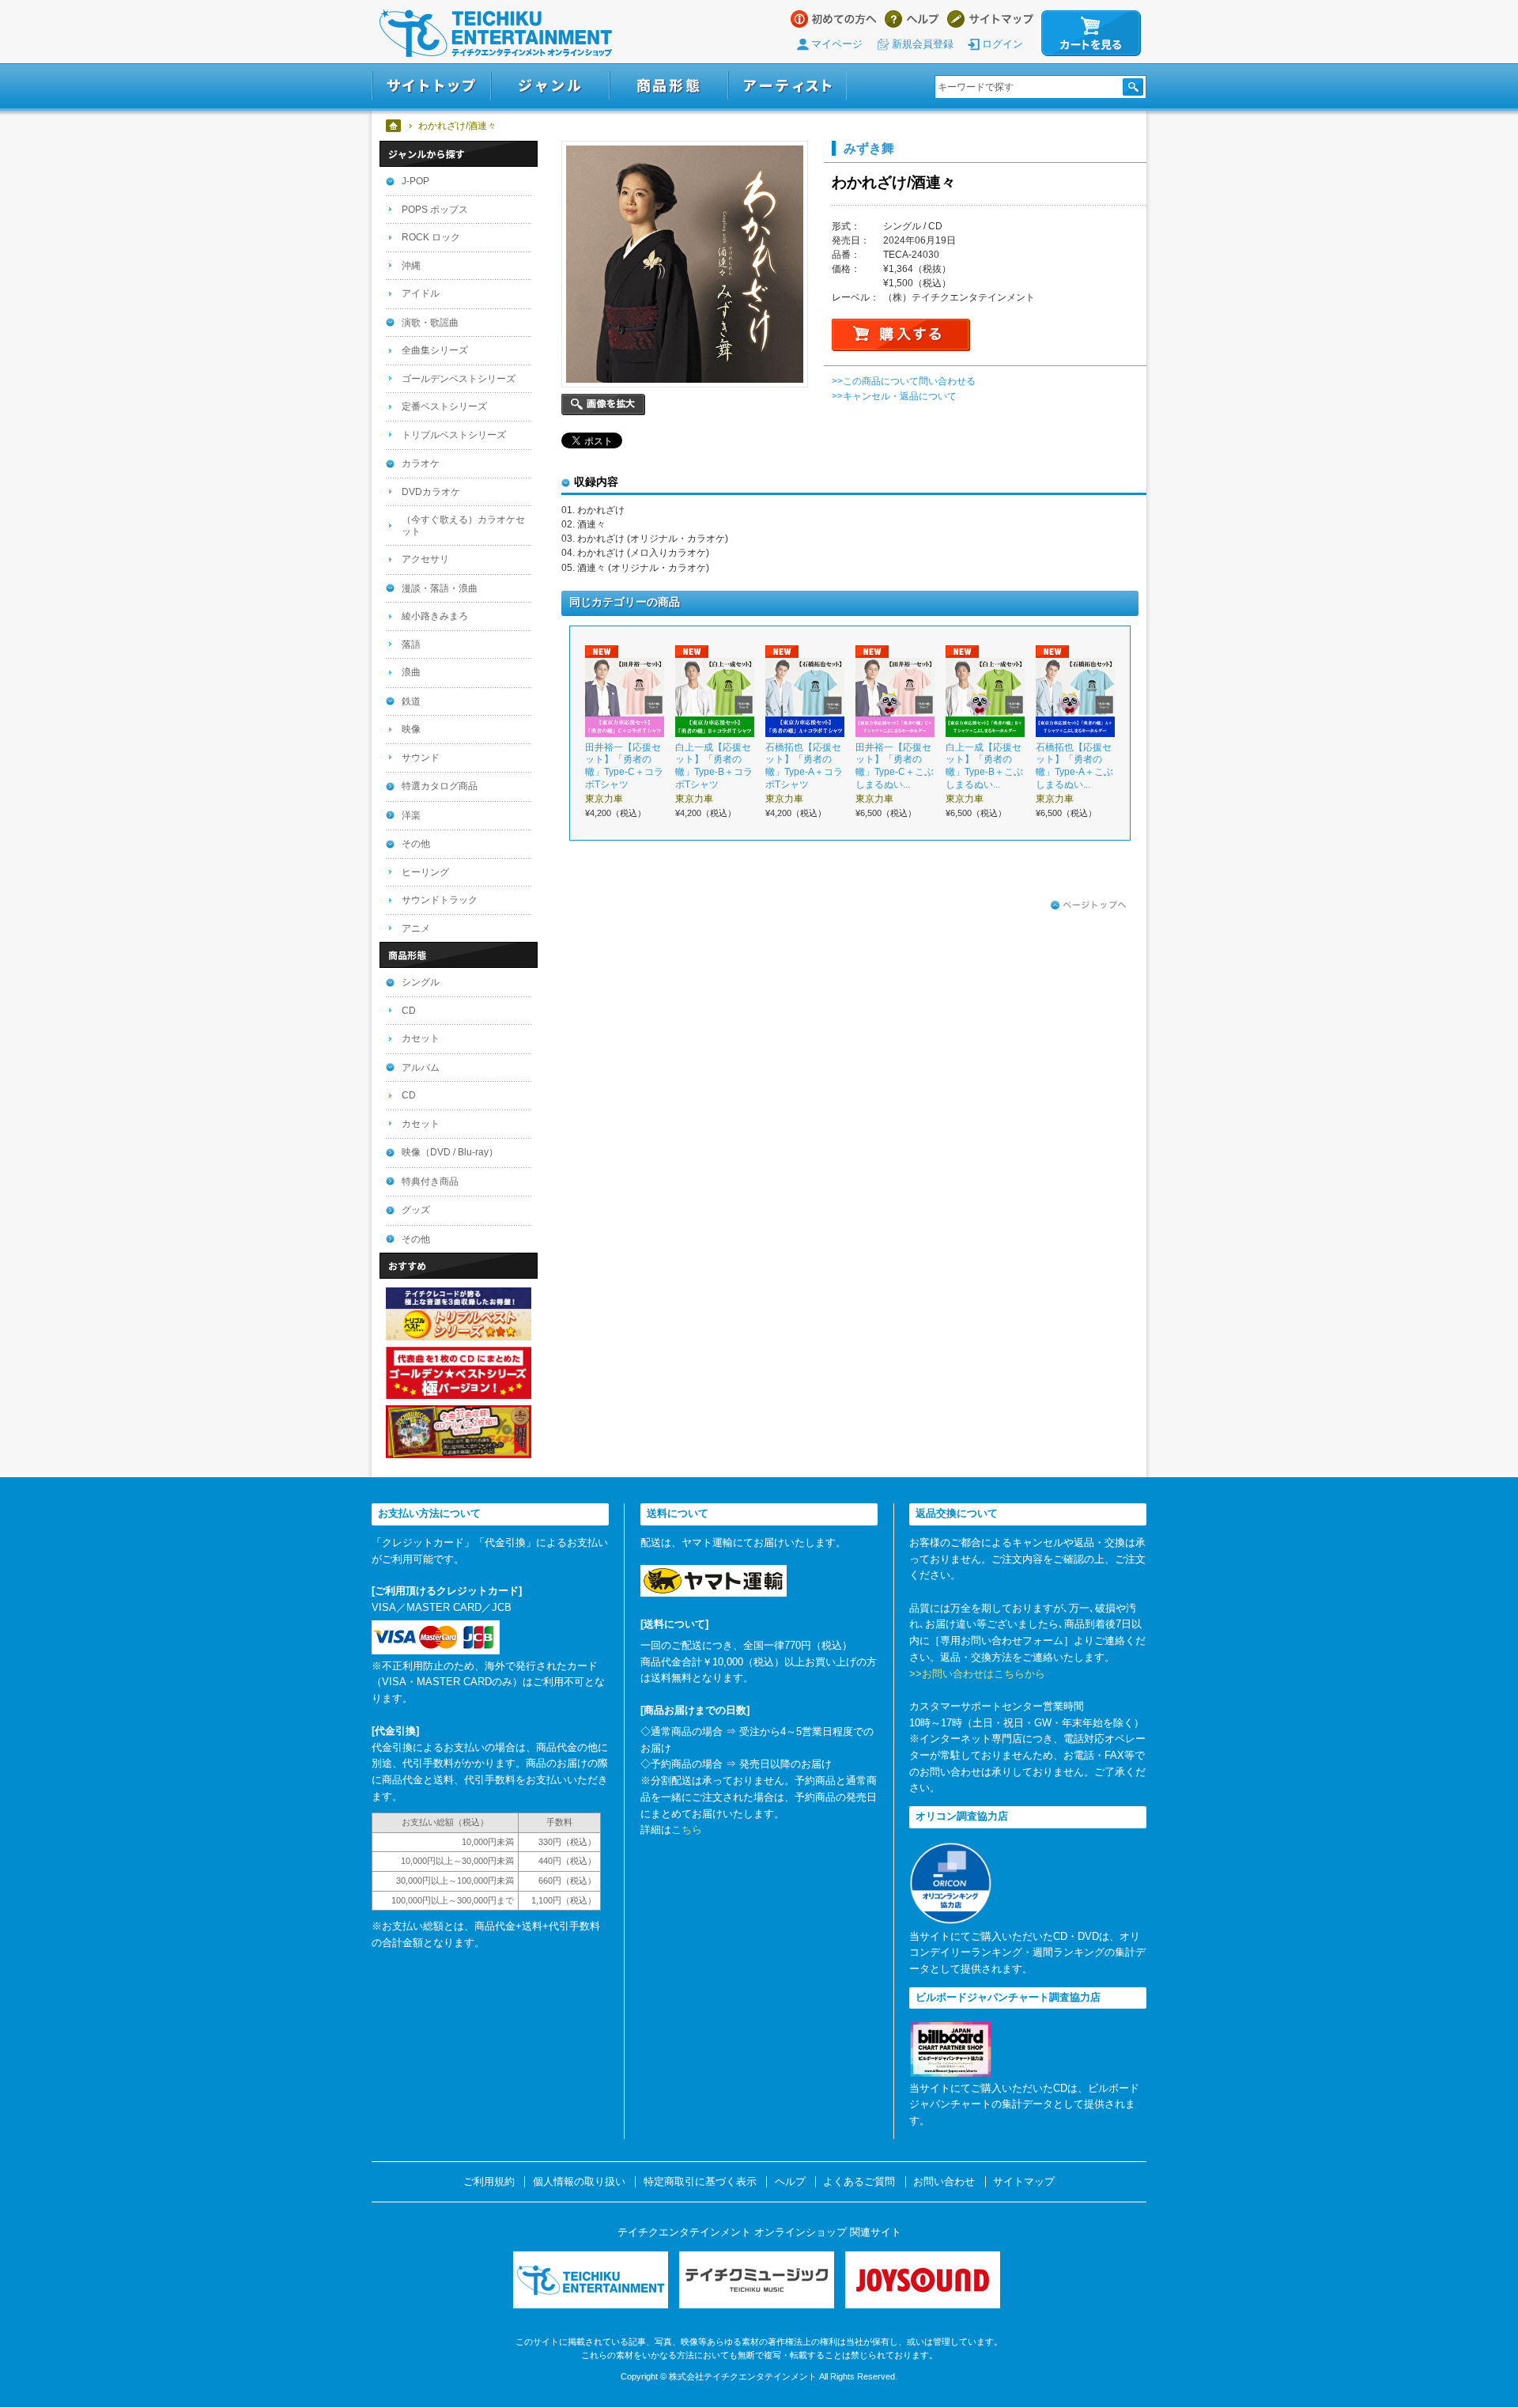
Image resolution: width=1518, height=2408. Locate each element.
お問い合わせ (944, 2182)
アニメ (416, 928)
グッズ (416, 1210)
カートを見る (1091, 33)
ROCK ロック (431, 237)
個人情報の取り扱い (579, 2182)
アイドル (421, 293)
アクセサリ (425, 559)
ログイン (1003, 44)
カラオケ (421, 463)
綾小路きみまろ (435, 616)
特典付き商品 (430, 1181)
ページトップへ (1089, 905)
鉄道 (411, 701)
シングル (421, 982)
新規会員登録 (923, 44)
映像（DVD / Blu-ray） (450, 1152)
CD (409, 1011)
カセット (421, 1038)
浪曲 (411, 672)
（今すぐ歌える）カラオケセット (463, 525)
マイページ (837, 44)
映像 (411, 729)
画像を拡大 (603, 404)
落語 (411, 645)
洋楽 (411, 815)
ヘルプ (912, 19)
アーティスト (787, 86)
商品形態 (669, 86)
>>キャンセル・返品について (894, 396)
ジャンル (550, 86)
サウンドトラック (440, 900)
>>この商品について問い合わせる (904, 381)
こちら (687, 1830)
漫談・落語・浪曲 (440, 588)
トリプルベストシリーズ (454, 435)
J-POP (415, 181)
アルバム (421, 1068)
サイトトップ (431, 86)
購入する (901, 335)
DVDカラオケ (431, 492)
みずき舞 (869, 148)
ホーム (394, 126)
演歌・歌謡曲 (430, 323)
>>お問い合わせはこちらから (977, 1674)
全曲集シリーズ (435, 350)
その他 (416, 844)
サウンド (421, 758)
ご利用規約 (489, 2182)
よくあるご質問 (859, 2182)
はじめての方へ (834, 19)
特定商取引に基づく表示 (700, 2182)
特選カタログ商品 (440, 786)
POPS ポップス (435, 210)
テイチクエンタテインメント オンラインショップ (496, 33)
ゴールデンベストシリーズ (459, 379)
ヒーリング (425, 872)
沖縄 (411, 266)
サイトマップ (990, 19)
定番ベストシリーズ (444, 406)
